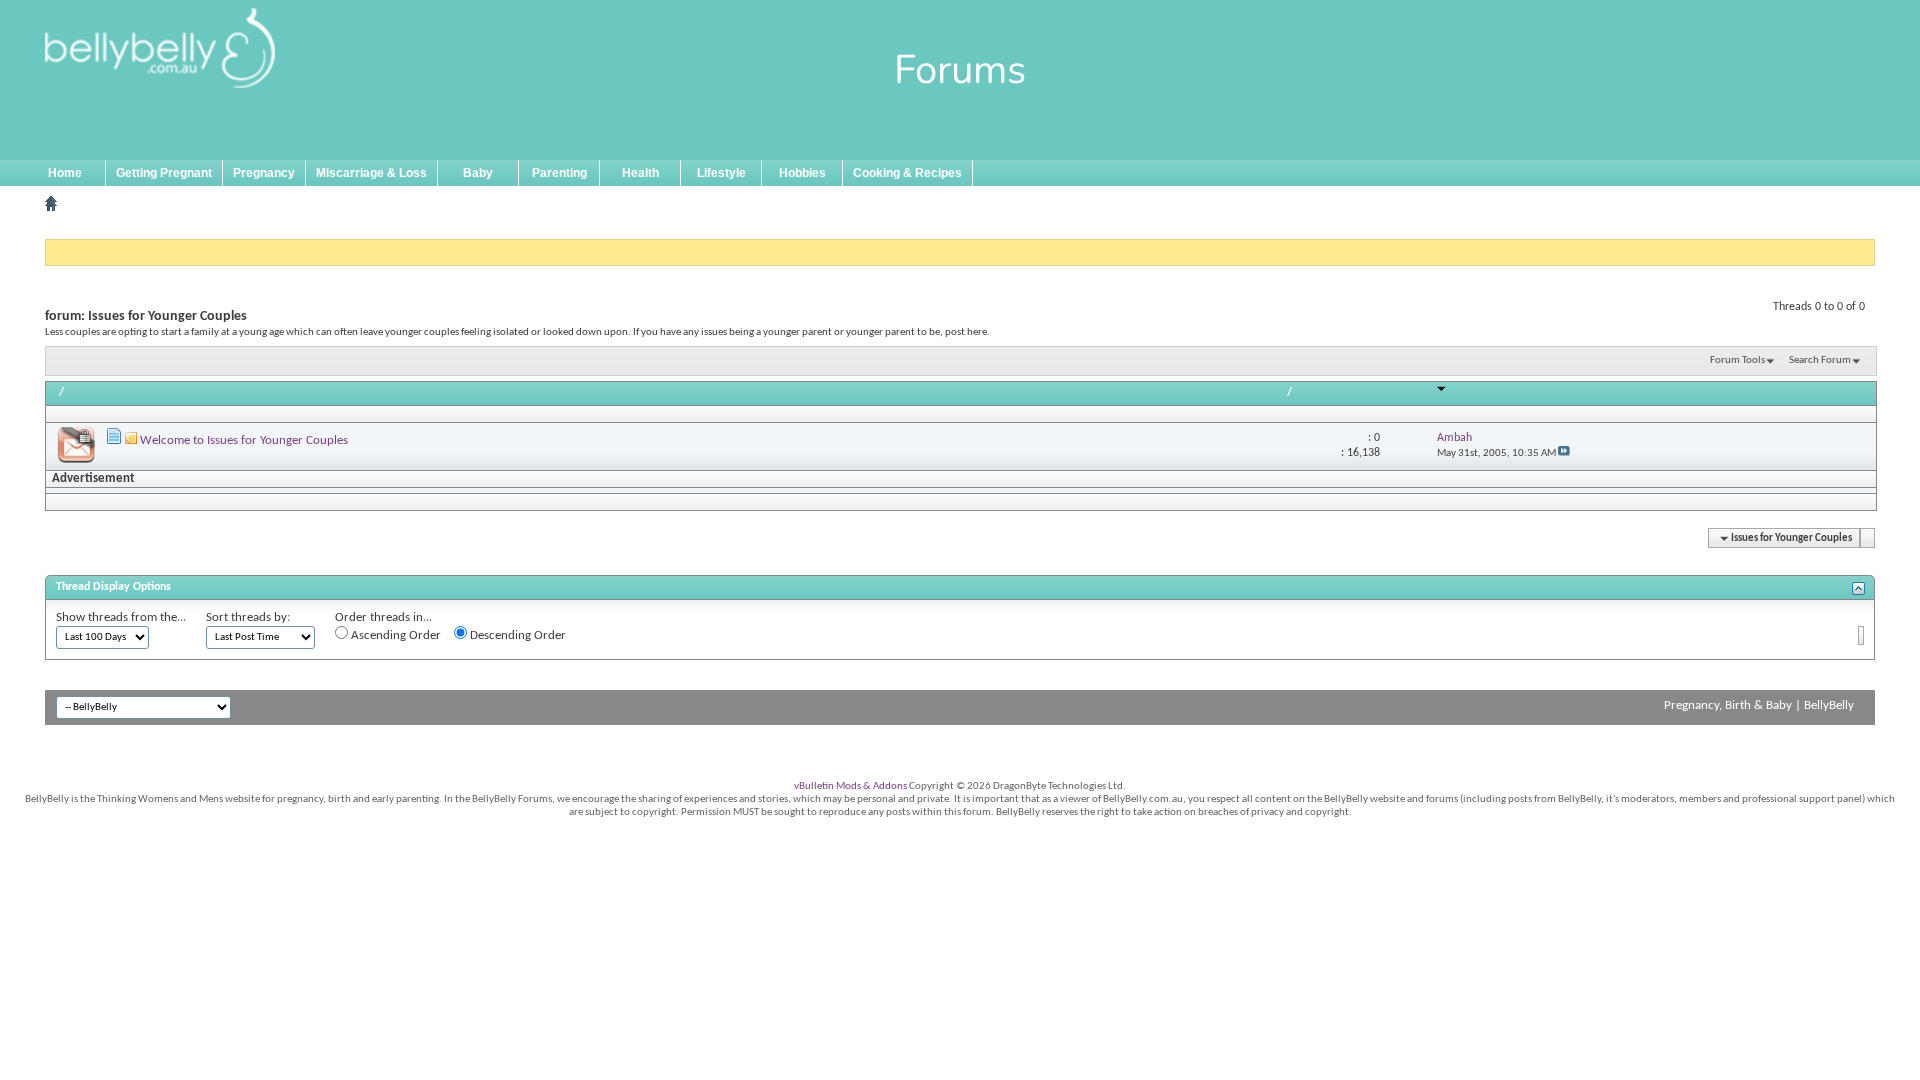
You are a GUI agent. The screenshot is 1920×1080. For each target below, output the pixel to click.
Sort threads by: (248, 617)
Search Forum (1820, 360)
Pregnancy (264, 173)
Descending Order (516, 635)
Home (65, 173)
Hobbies (802, 173)
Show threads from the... (121, 617)
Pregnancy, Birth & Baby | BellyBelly (1759, 705)
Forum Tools (1737, 360)
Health (640, 173)
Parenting (559, 173)
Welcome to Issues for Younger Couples (244, 440)
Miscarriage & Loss (371, 173)
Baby (478, 173)
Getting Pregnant (164, 173)
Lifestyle (721, 173)
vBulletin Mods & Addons (850, 786)
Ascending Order (394, 635)
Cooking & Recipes (907, 173)
